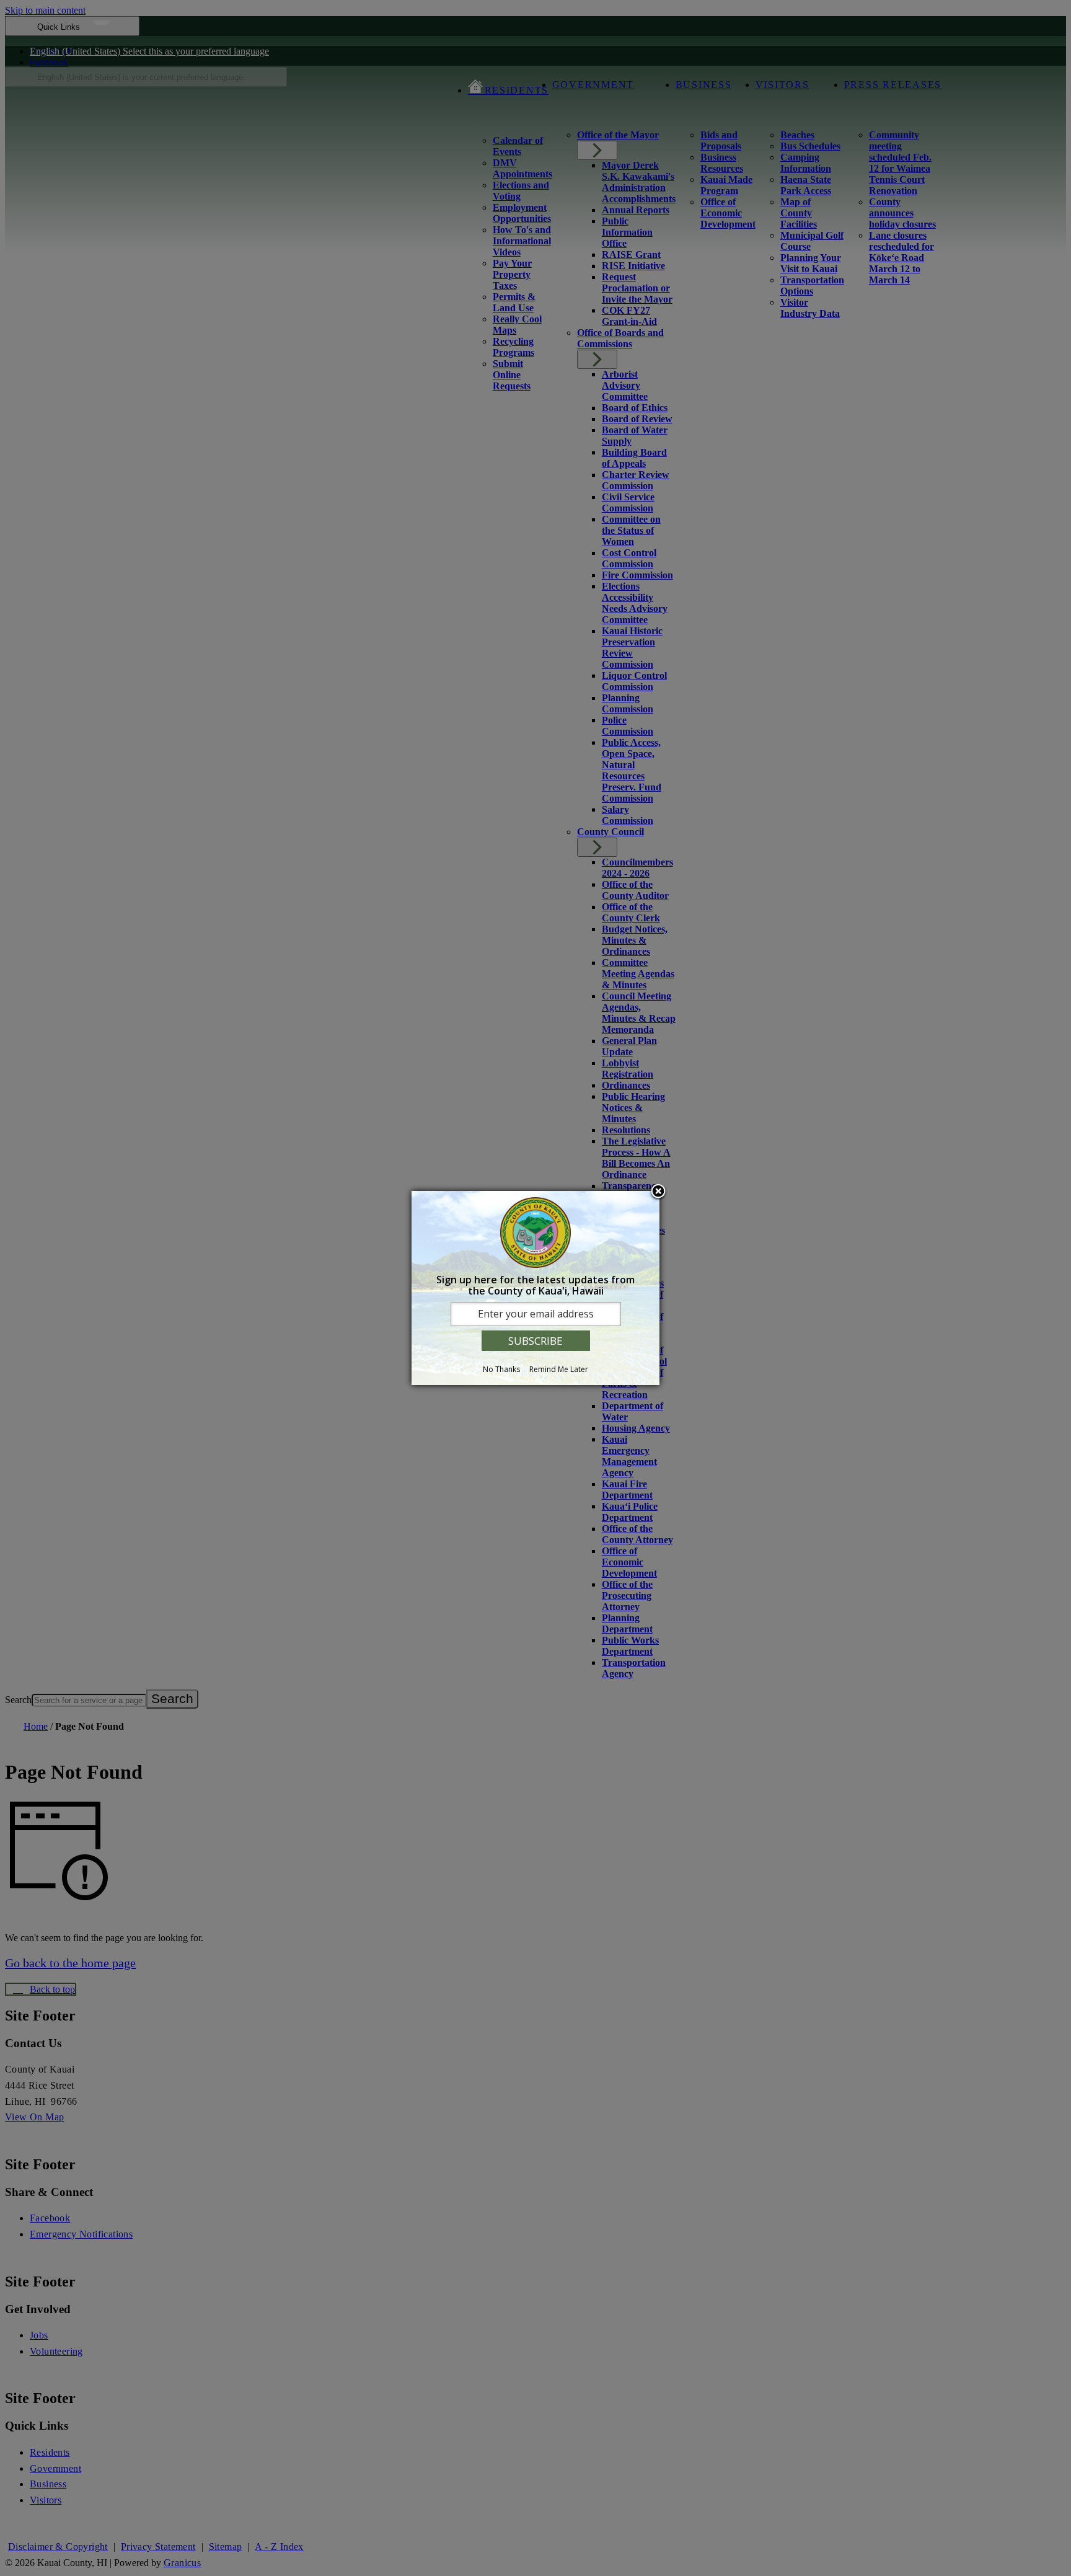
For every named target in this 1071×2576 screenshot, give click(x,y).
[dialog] (535, 1288)
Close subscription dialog (658, 1192)
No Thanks (501, 1369)
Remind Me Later (559, 1369)
